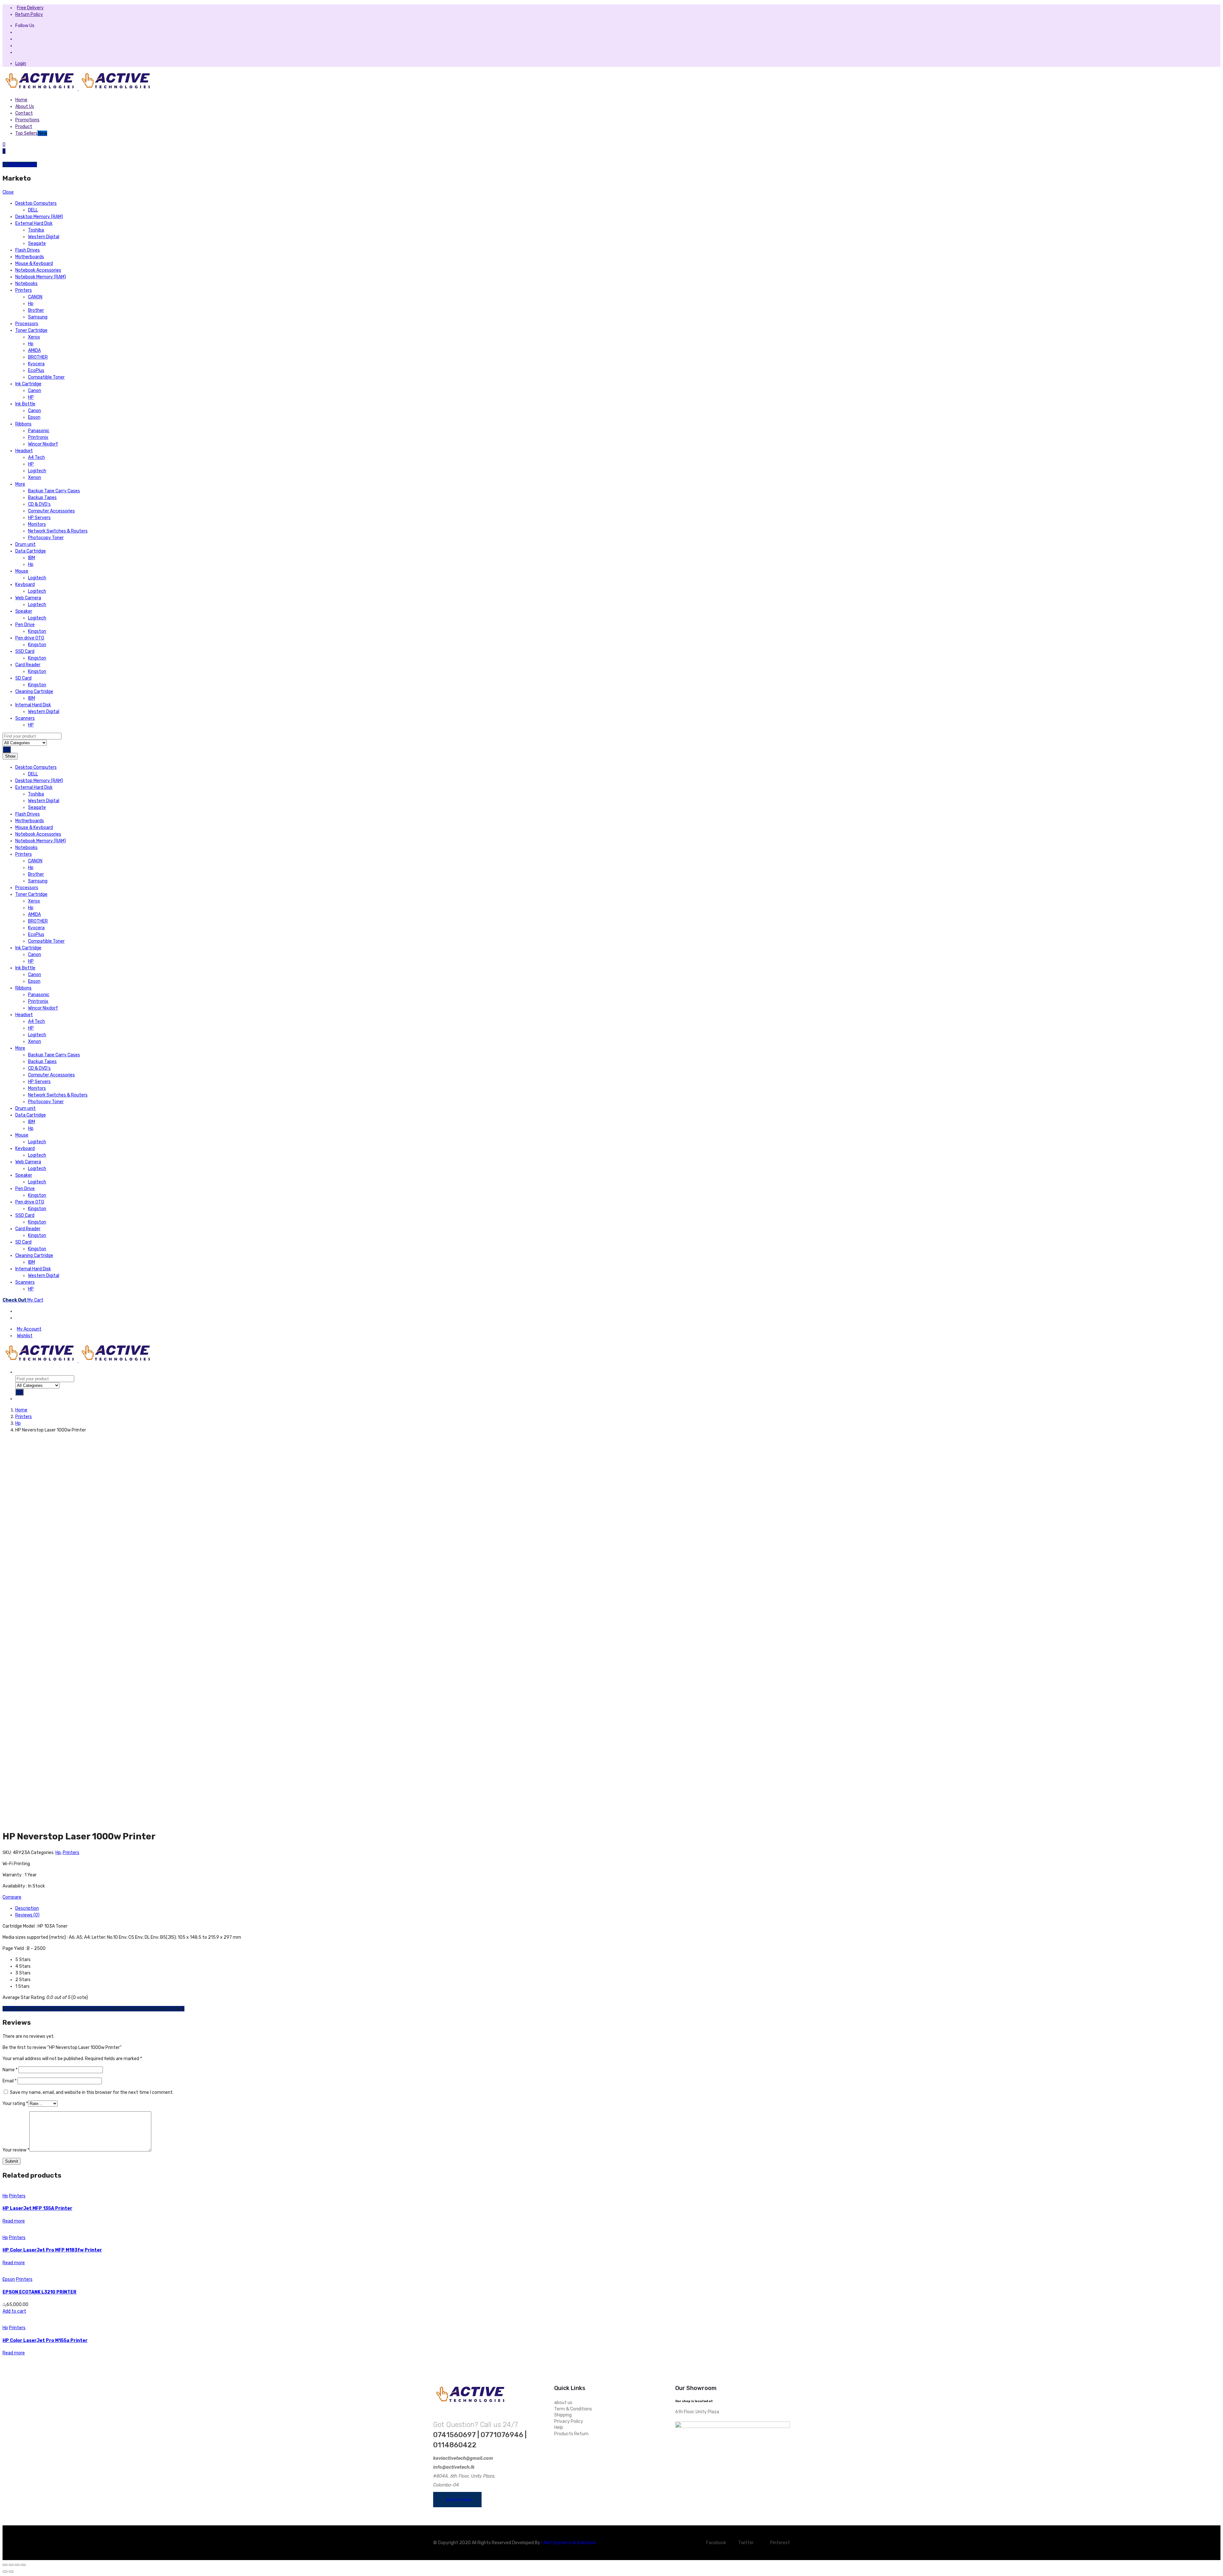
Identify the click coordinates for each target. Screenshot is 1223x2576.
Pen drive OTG (30, 638)
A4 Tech (36, 457)
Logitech (37, 471)
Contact (24, 113)
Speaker (24, 611)
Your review (16, 2150)
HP (31, 397)
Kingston (37, 631)
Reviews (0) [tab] (27, 1915)
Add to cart (14, 2311)
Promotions (27, 120)
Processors (27, 324)
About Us (25, 107)
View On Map (459, 2500)
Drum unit (25, 544)
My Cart (23, 1300)
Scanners (25, 718)
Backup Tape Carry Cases (54, 491)
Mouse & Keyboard (34, 264)
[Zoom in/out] (23, 2565)
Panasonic (39, 431)
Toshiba (36, 230)
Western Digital (44, 237)
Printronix (38, 437)
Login (21, 64)
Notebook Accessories (38, 270)
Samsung (38, 317)
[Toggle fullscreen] (17, 2565)
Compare (12, 1897)
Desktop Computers (36, 203)
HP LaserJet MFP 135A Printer (37, 2208)
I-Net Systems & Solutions (569, 2543)
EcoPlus (36, 371)
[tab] (18, 1311)
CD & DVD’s (39, 504)
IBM (32, 558)
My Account (29, 1329)
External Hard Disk (34, 223)
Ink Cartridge (28, 384)
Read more (14, 2221)
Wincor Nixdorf (43, 444)
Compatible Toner (46, 377)
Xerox (34, 337)
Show (10, 756)
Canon (35, 391)
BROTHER (38, 357)
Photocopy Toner (46, 538)
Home (21, 100)
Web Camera (28, 598)
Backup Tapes (42, 498)
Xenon (35, 478)
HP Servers (39, 518)
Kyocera (36, 364)
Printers (24, 290)
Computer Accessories (51, 511)
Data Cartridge (31, 551)
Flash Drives (28, 250)
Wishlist (25, 1336)
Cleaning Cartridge (34, 692)
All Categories (22, 164)
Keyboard (25, 585)
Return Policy (29, 14)
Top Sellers (31, 133)
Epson (34, 417)
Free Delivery (30, 8)
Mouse (22, 571)
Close (8, 192)
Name (10, 2070)
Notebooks (26, 284)
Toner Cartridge (31, 330)
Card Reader (28, 665)
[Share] (11, 2565)
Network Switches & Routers (58, 531)
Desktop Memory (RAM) (39, 217)
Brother (36, 310)
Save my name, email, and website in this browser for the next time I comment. (92, 2092)
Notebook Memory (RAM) (41, 277)
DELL (33, 210)
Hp (31, 304)
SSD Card (25, 651)
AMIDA (34, 350)
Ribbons (23, 424)
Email (10, 2081)
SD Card (23, 678)
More (20, 484)
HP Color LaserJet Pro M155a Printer (45, 2341)
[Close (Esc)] (5, 2565)
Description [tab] (27, 1908)
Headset (24, 451)
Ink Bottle (25, 404)
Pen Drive (25, 625)
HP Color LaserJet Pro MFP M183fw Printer (52, 2250)
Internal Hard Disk (33, 705)
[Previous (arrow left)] (5, 2572)
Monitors (37, 524)
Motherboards (30, 257)
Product (24, 127)
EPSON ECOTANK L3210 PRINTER (39, 2292)
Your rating (15, 2104)
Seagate (37, 243)
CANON (35, 297)
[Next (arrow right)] (11, 2572)
